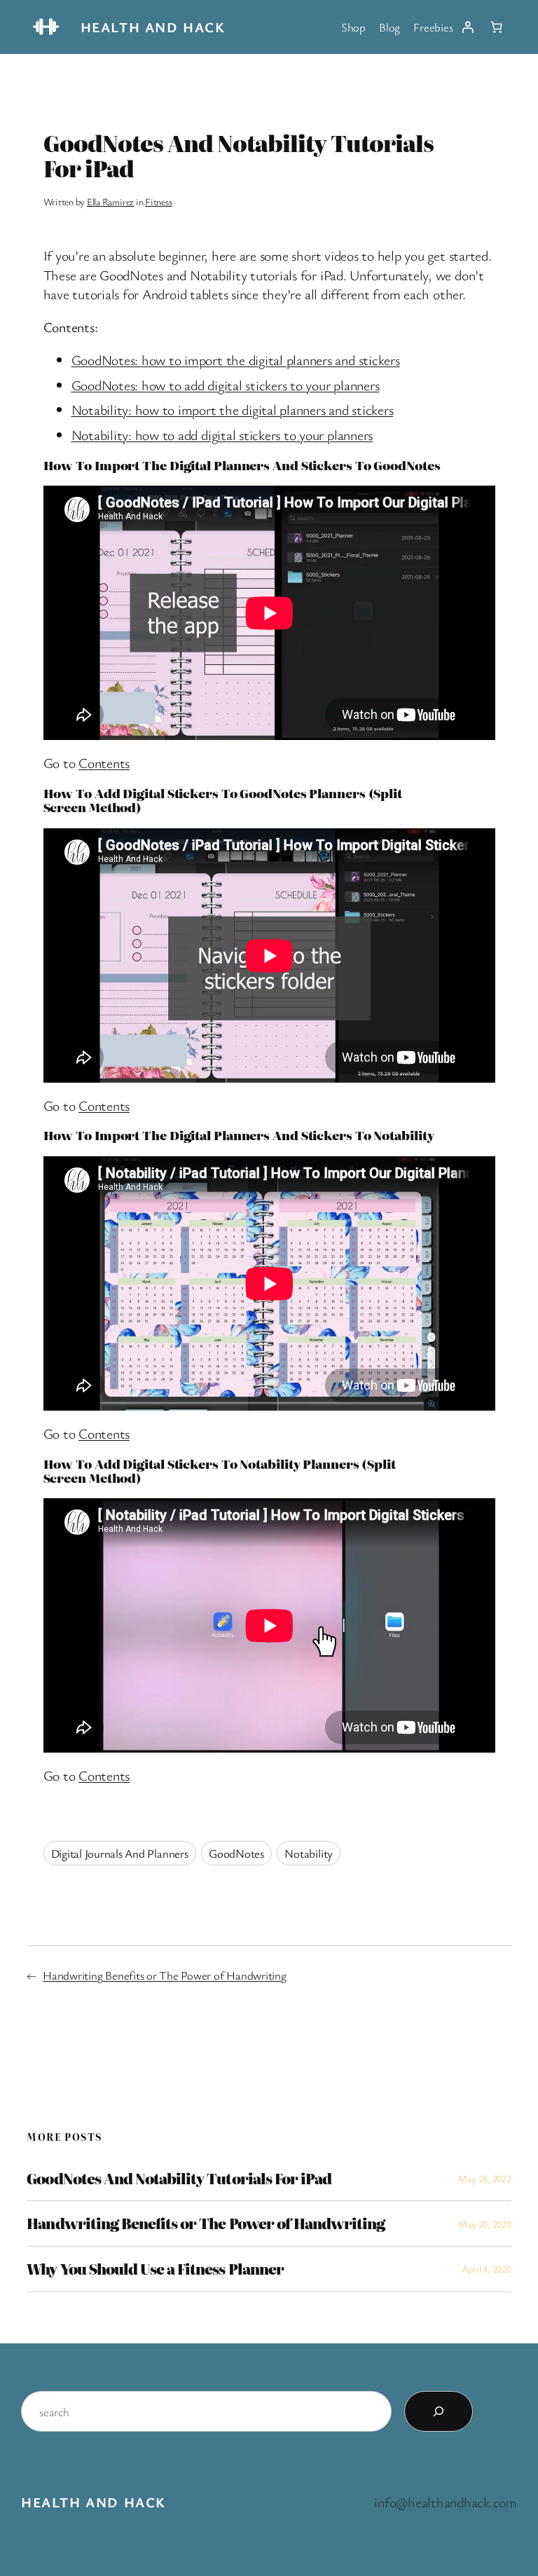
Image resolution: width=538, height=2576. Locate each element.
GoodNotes (236, 1853)
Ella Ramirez (110, 201)
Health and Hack (153, 27)
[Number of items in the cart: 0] (497, 27)
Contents (104, 763)
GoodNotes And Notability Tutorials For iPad (179, 2179)
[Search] (439, 2411)
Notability (309, 1853)
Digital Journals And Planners (120, 1853)
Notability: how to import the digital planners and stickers (233, 410)
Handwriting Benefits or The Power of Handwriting (164, 1975)
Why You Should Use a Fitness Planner (155, 2269)
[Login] (467, 27)
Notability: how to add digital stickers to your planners (222, 435)
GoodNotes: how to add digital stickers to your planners (226, 385)
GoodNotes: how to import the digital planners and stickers (236, 360)
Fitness (158, 201)
